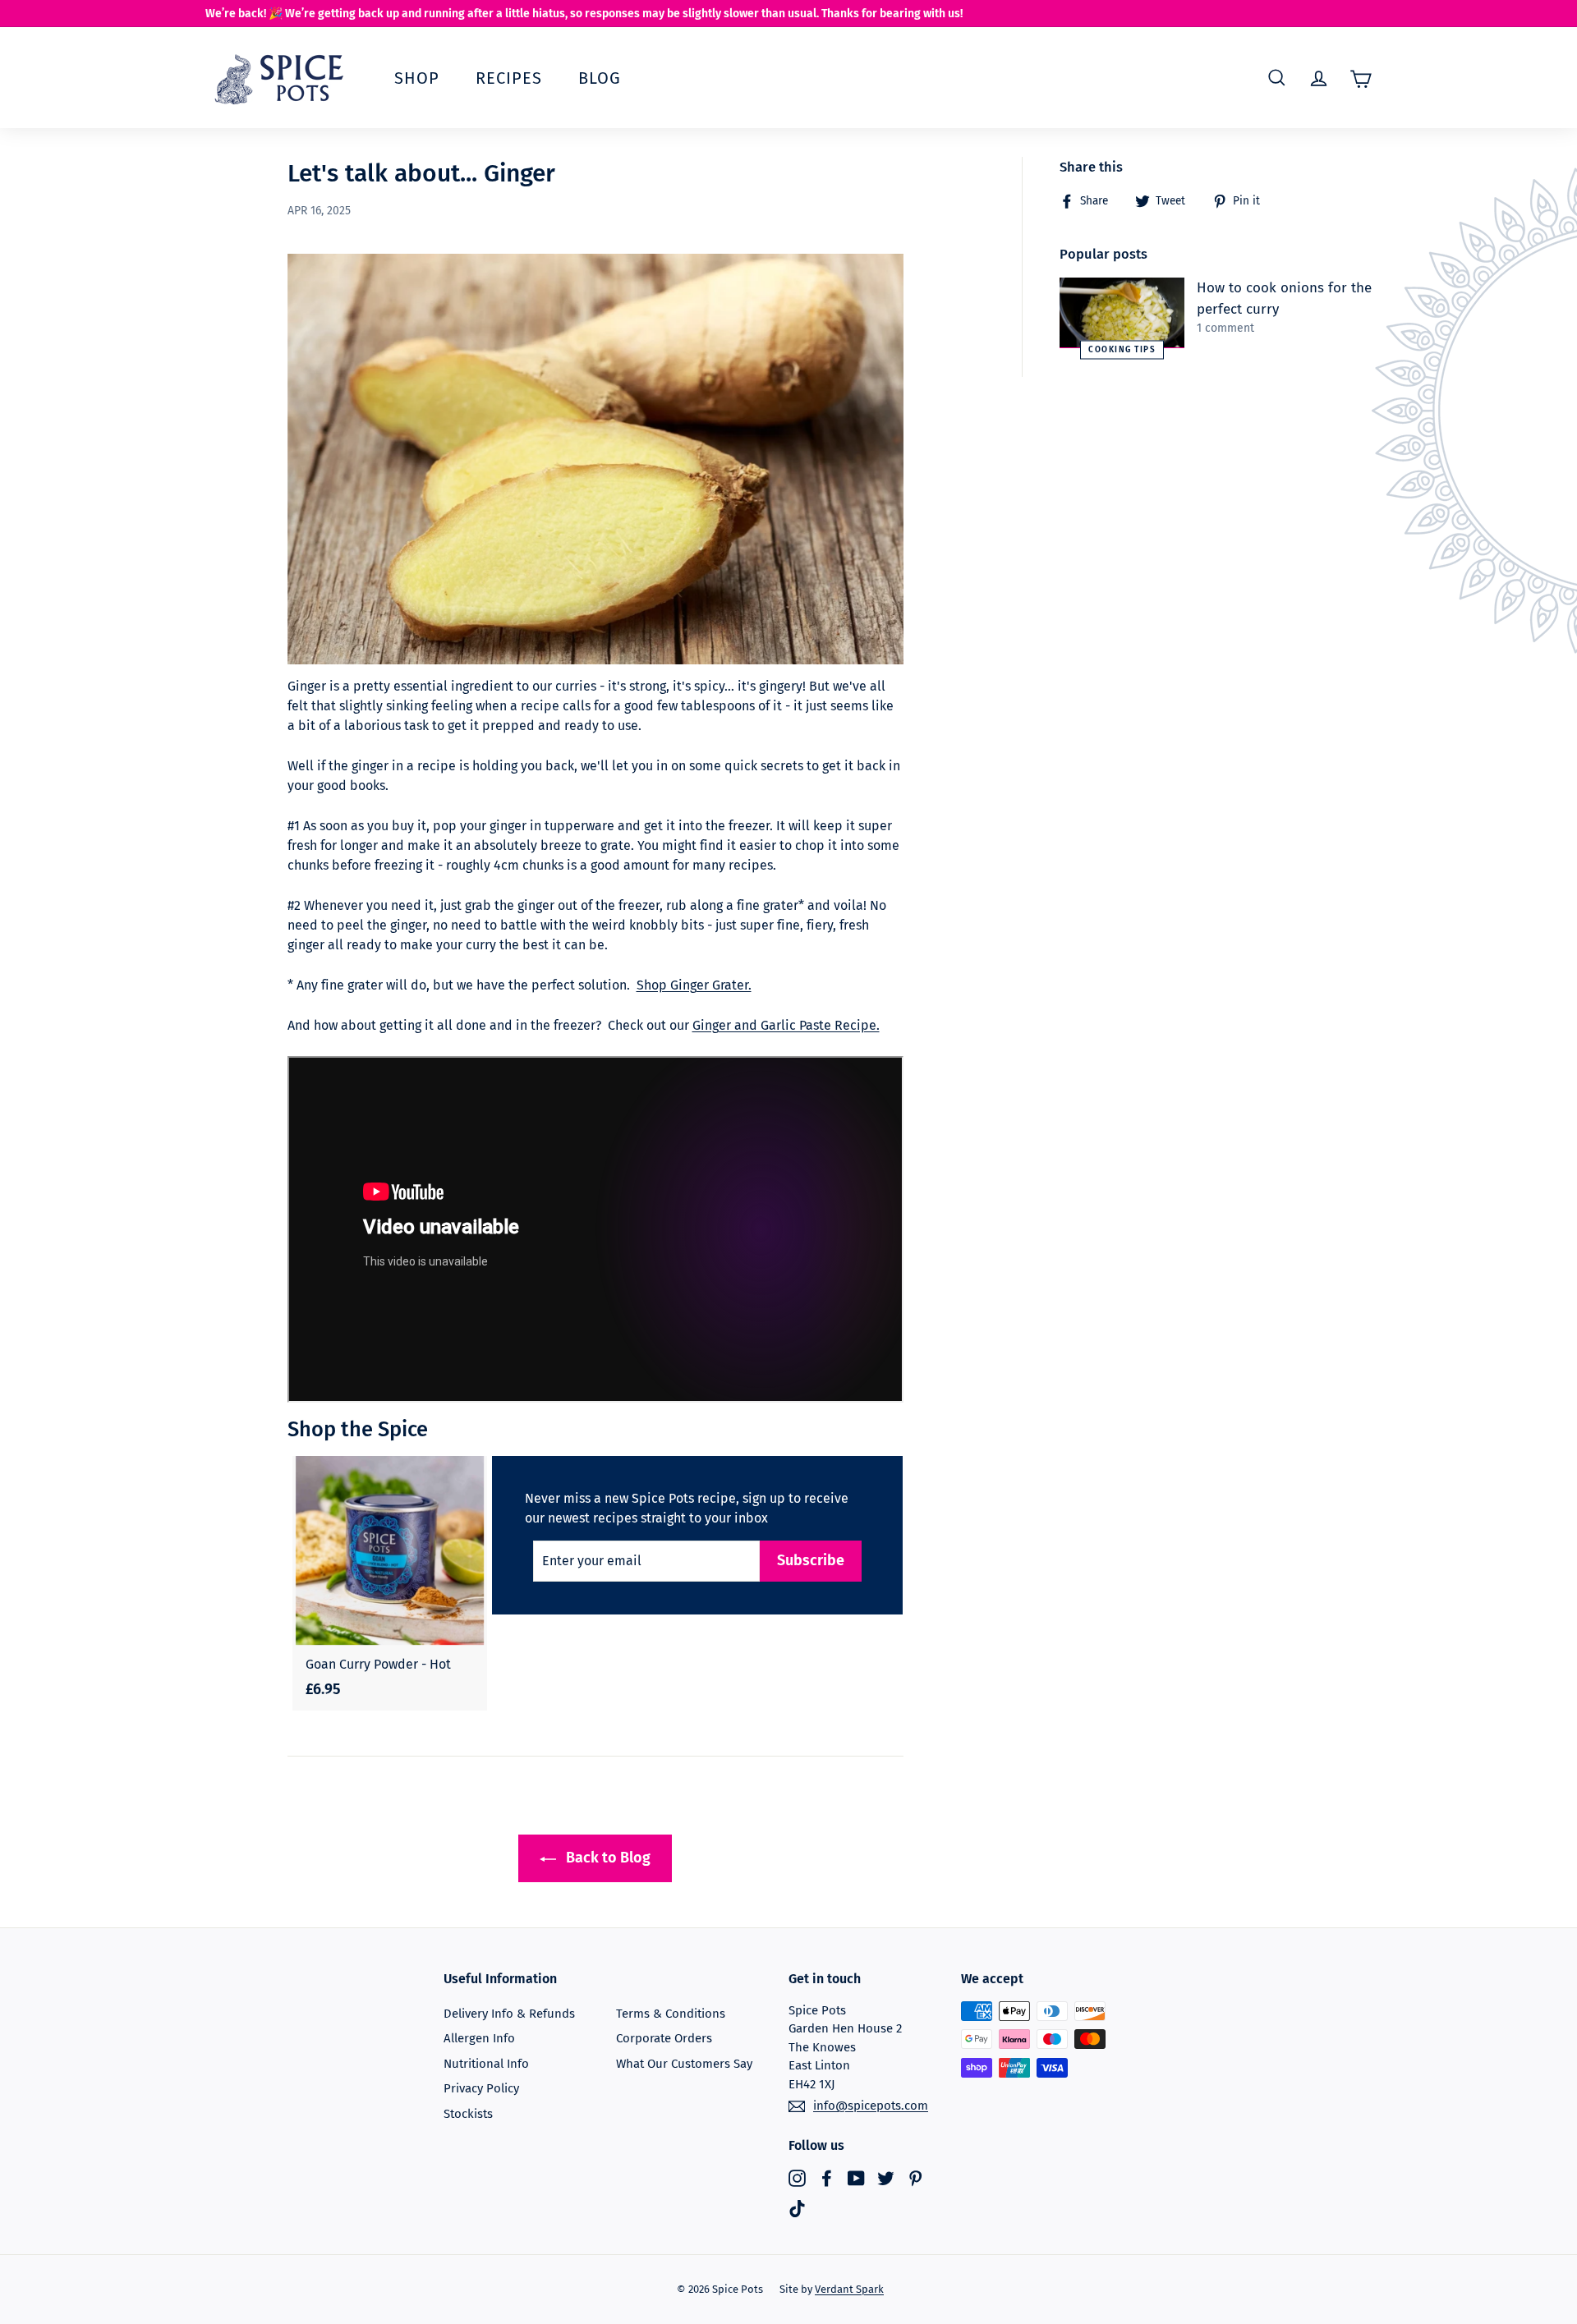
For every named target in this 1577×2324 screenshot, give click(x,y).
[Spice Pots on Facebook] (827, 2177)
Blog (600, 78)
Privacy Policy (481, 2088)
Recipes (509, 78)
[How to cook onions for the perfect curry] (1122, 313)
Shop (417, 78)
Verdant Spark (849, 2289)
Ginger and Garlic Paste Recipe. (786, 1025)
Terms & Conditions (671, 2014)
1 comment (1225, 328)
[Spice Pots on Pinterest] (915, 2177)
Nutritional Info (486, 2064)
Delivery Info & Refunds (509, 2014)
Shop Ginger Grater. (694, 985)
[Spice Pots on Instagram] (797, 2177)
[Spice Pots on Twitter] (886, 2177)
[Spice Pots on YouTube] (856, 2177)
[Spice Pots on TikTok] (797, 2209)
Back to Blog (607, 1858)
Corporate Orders (664, 2038)
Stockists (468, 2114)
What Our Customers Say (684, 2064)
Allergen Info (479, 2038)
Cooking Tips (1122, 349)
